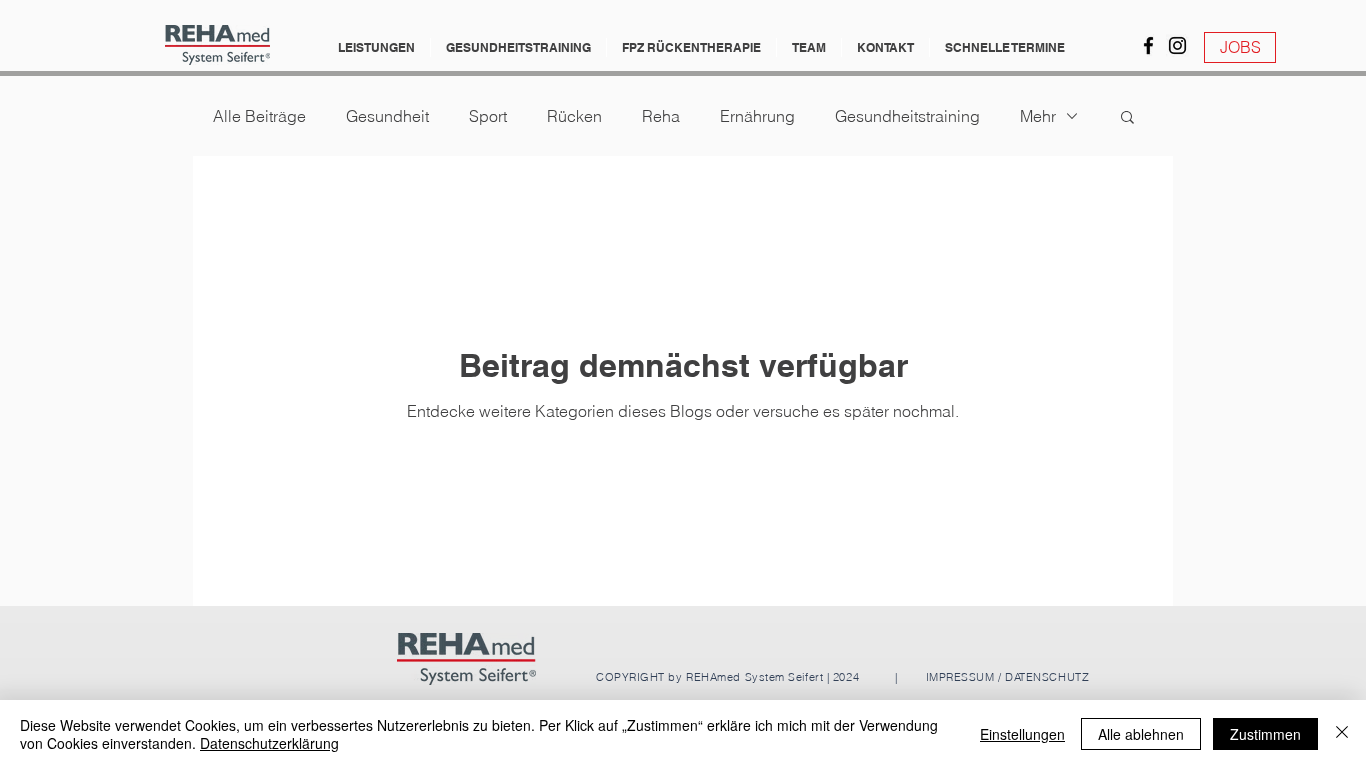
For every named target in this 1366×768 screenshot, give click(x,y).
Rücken (574, 116)
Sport (488, 116)
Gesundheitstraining (907, 116)
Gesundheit (387, 116)
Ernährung (757, 116)
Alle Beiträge (259, 116)
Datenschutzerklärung (269, 743)
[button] (376, 47)
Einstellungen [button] (1022, 734)
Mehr (1038, 116)
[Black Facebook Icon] (1148, 45)
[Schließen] (1342, 734)
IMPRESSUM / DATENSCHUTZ (1005, 677)
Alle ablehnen (1141, 734)
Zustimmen (1265, 734)
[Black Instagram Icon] (1177, 45)
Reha (661, 116)
